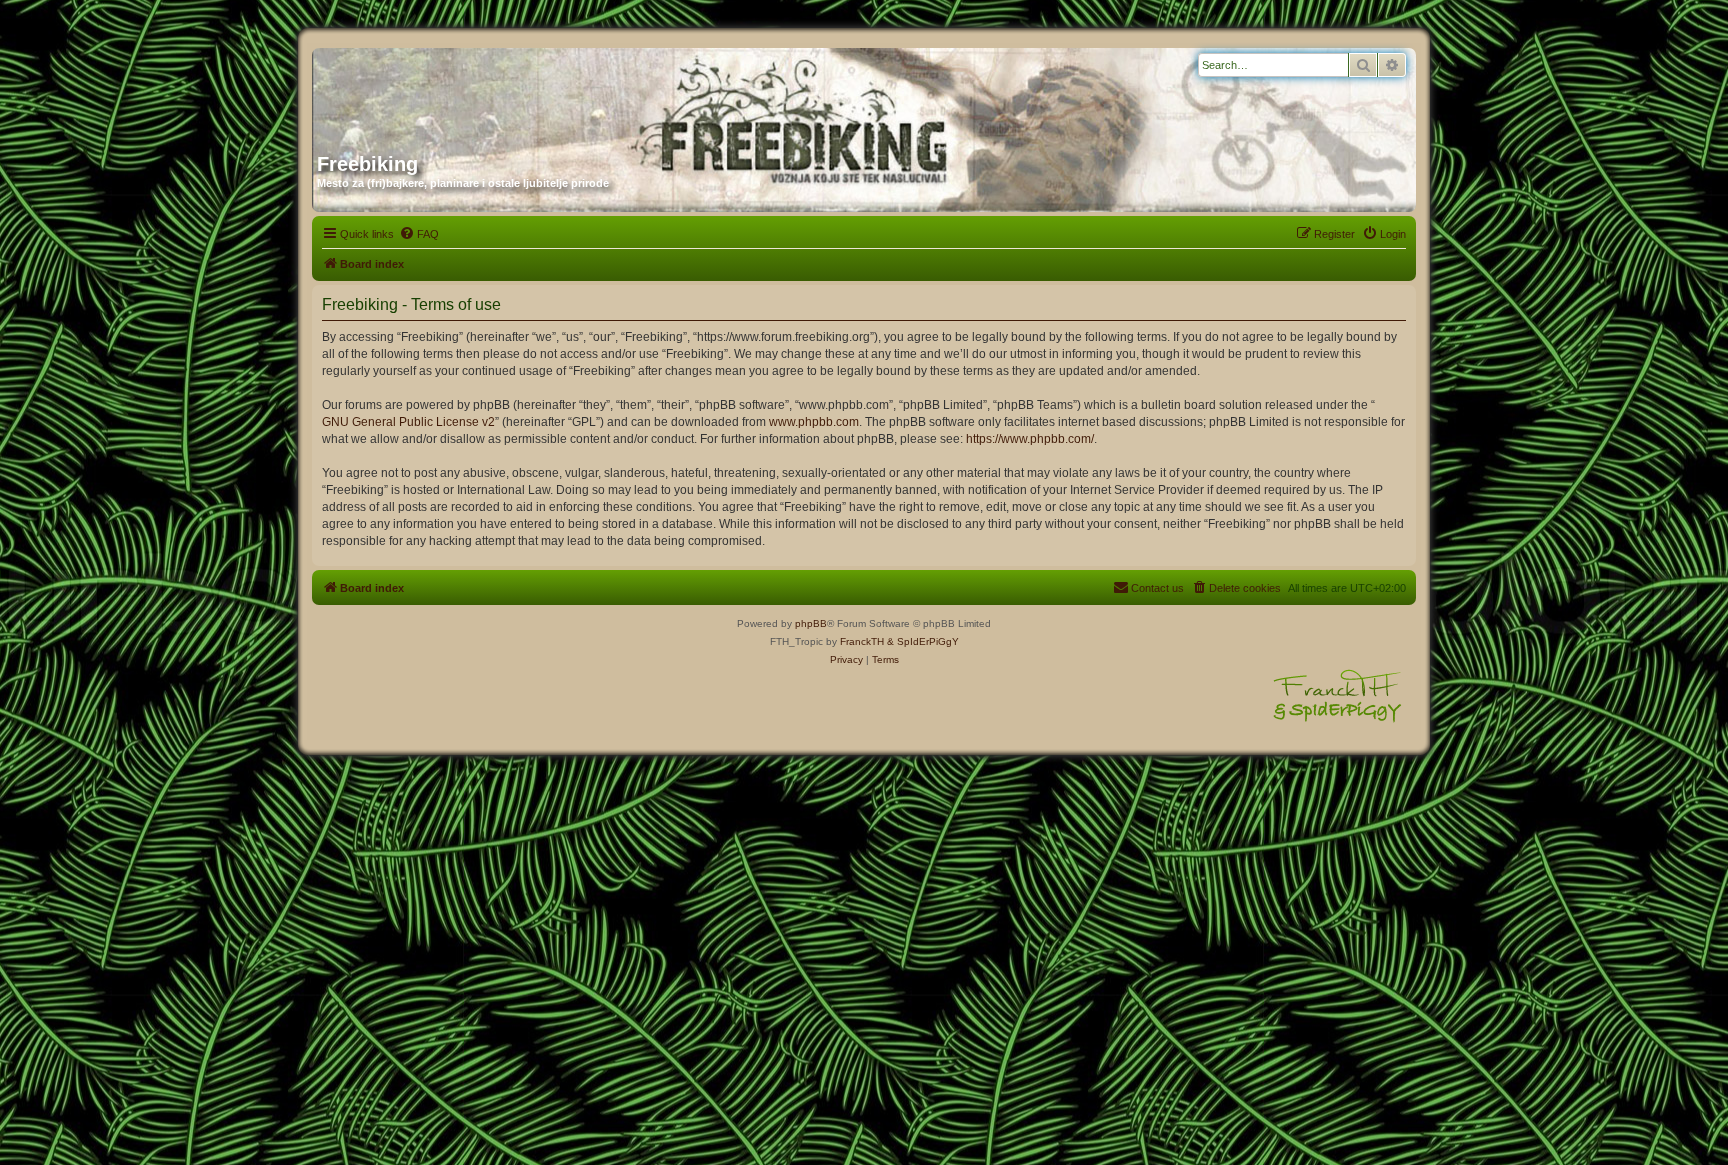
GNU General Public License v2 (408, 422)
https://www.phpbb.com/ (1030, 439)
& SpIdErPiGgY (923, 641)
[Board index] (509, 93)
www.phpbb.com (814, 422)
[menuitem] (419, 234)
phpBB (811, 623)
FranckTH (862, 641)
